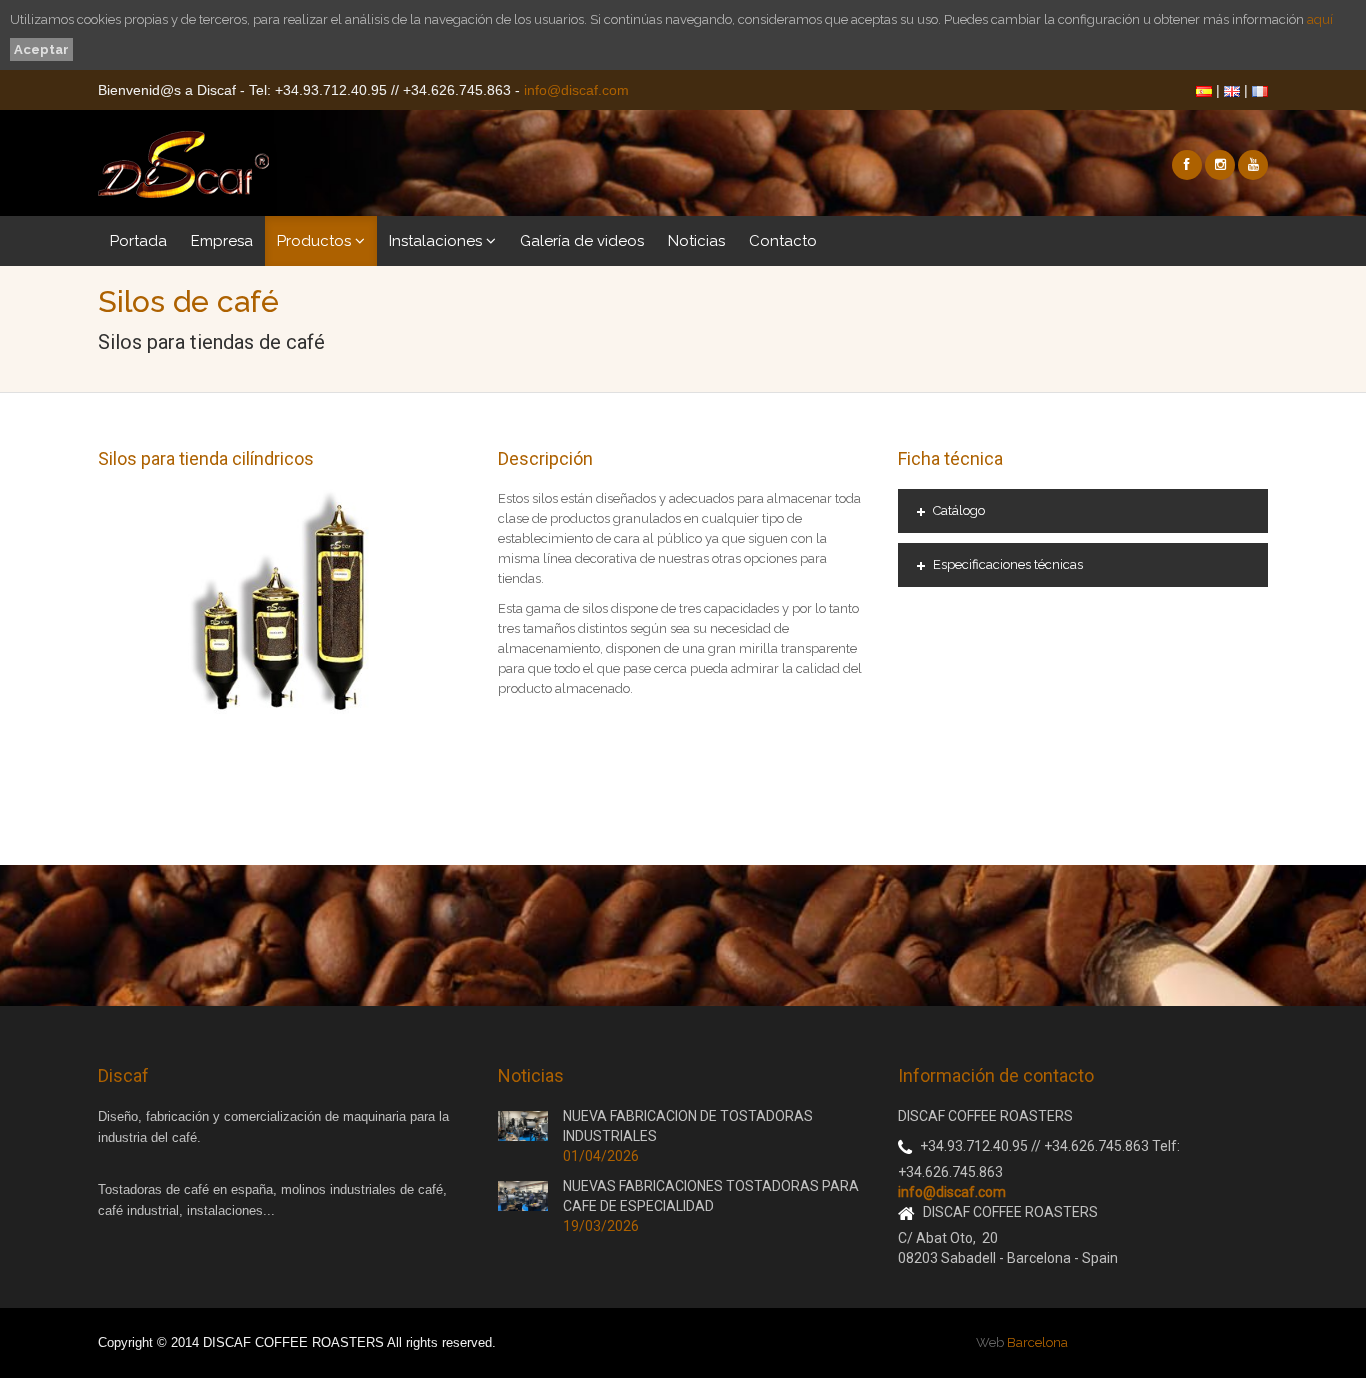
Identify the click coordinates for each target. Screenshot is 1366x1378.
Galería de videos (582, 241)
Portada (138, 241)
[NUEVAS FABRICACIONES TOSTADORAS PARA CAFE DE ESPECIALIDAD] (523, 1195)
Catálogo (959, 510)
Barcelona (1037, 1342)
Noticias (696, 241)
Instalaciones (437, 241)
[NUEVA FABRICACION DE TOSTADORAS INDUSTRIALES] (523, 1125)
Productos (316, 241)
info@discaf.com (576, 90)
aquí (1320, 19)
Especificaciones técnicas (1008, 564)
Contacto (783, 241)
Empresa (222, 241)
